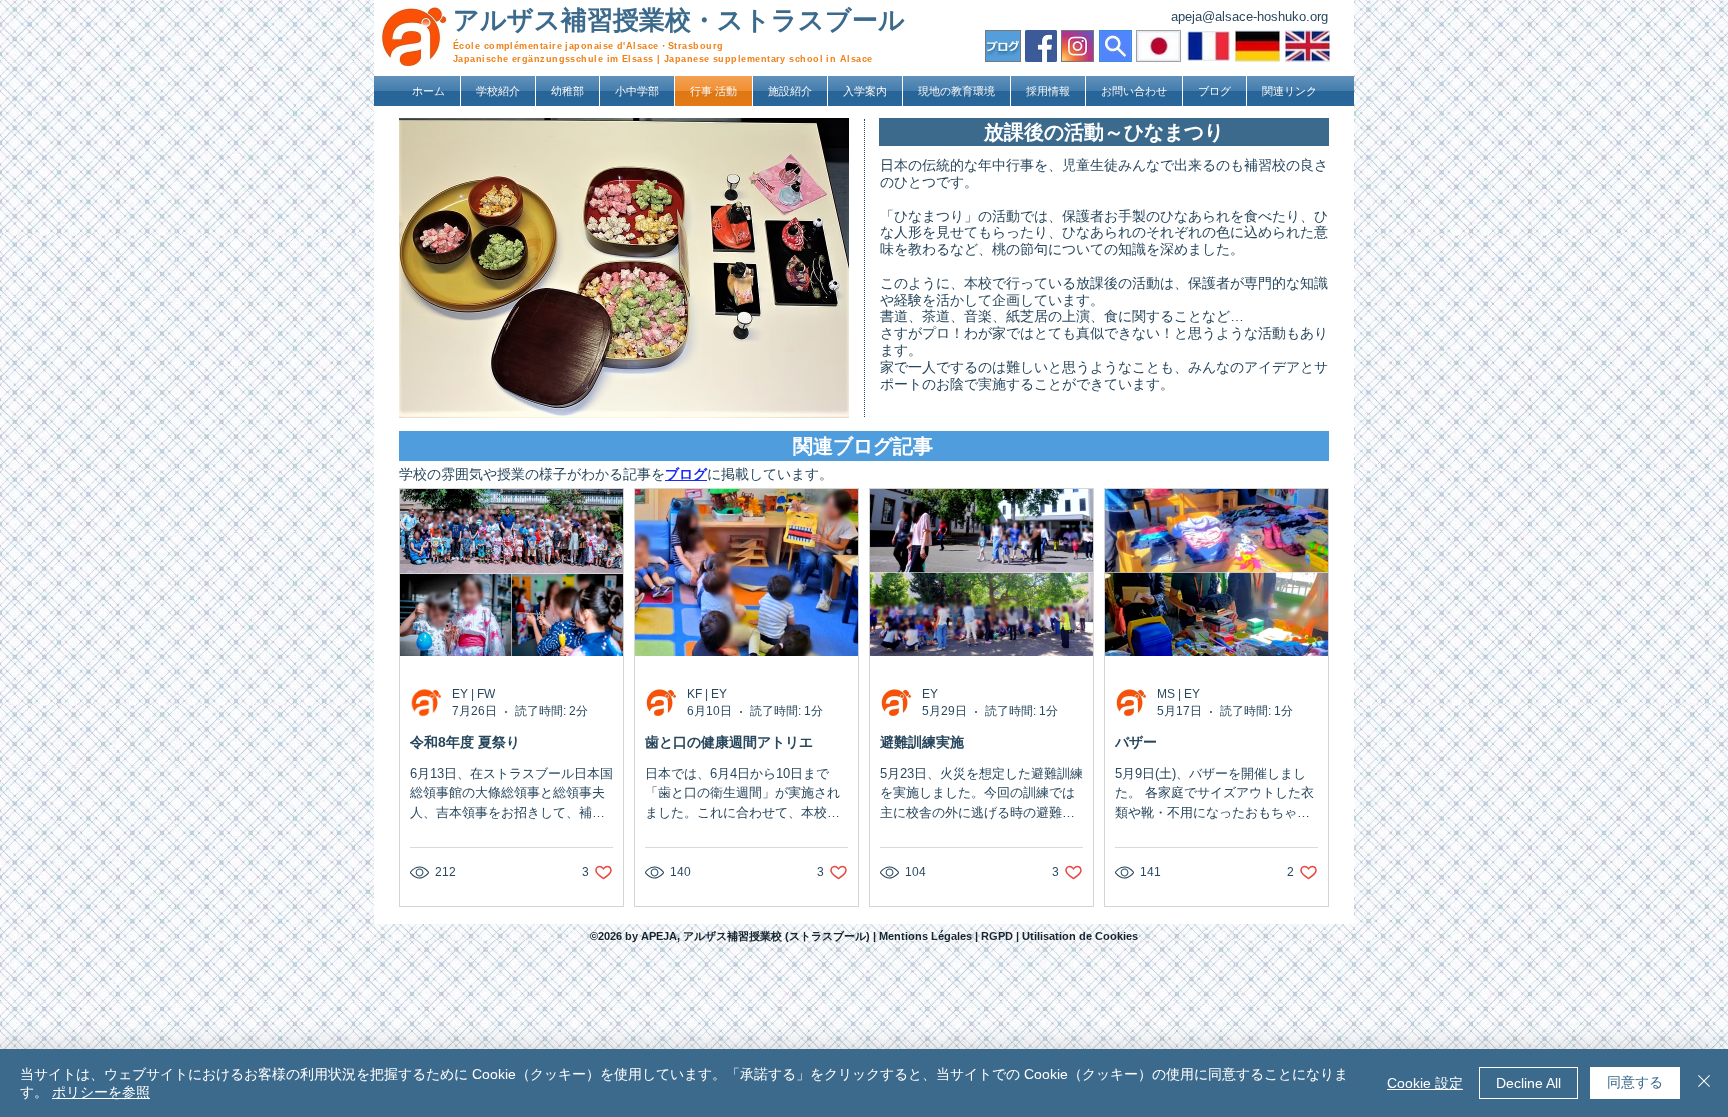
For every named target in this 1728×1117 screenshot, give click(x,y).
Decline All (1528, 1083)
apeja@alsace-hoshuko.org (1249, 16)
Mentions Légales (925, 936)
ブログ (686, 474)
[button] (498, 91)
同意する (1635, 1082)
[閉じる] (1704, 1083)
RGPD (998, 936)
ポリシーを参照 (101, 1092)
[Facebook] (1041, 46)
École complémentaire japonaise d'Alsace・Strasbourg (588, 46)
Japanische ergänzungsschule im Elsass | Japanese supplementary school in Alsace (663, 59)
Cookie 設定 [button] (1425, 1083)
